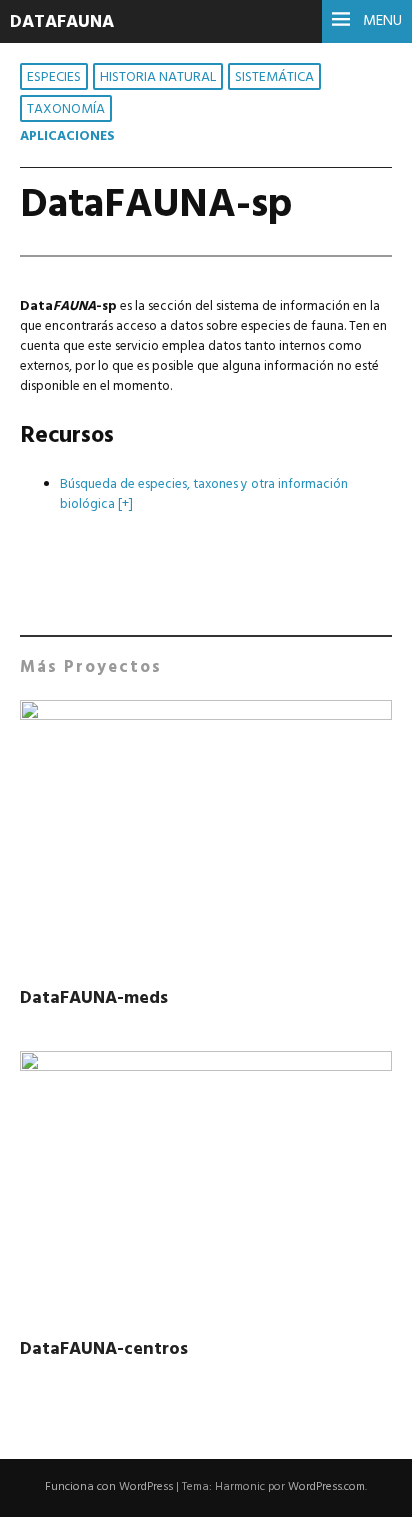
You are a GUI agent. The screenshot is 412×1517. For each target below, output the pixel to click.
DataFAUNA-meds (94, 998)
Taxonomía (66, 109)
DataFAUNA (62, 22)
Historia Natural (158, 77)
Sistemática (274, 77)
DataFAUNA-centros (104, 1349)
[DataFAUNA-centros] (206, 1190)
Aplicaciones (67, 136)
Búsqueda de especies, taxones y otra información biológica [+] (204, 494)
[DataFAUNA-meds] (206, 839)
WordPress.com (326, 1487)
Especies (54, 77)
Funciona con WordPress (109, 1487)
